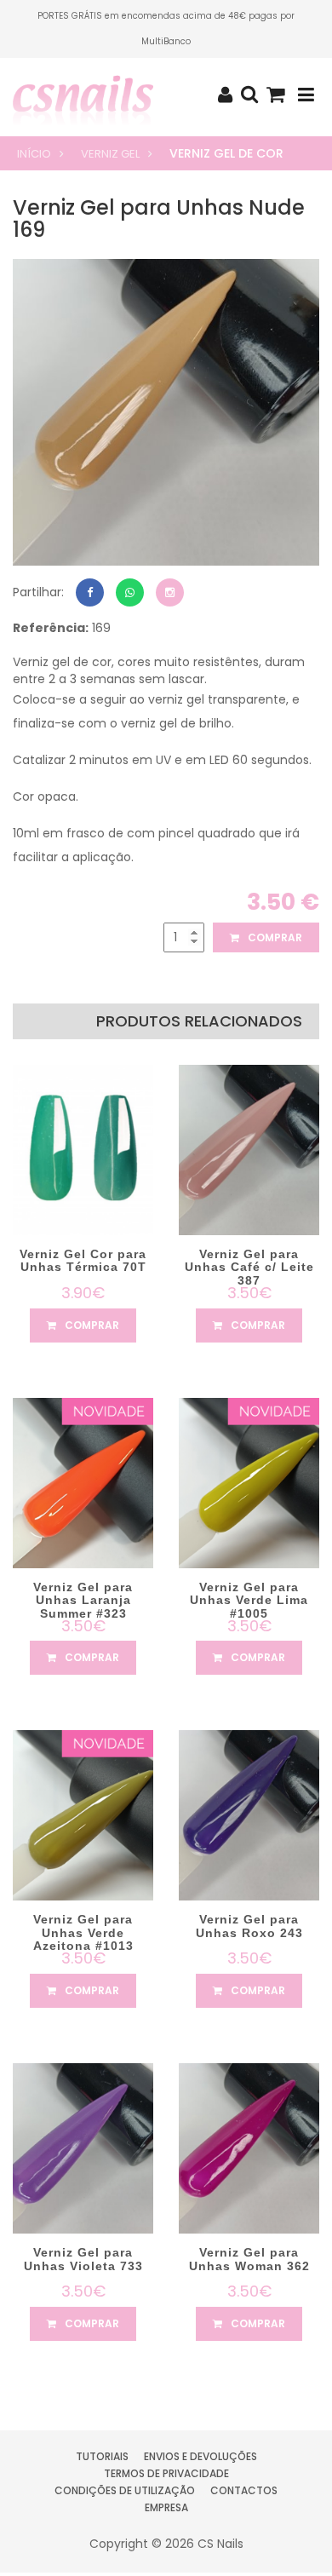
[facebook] (90, 592)
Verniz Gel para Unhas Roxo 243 (249, 1926)
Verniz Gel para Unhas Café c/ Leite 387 (249, 1267)
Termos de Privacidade (166, 2473)
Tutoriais (102, 2456)
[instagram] (170, 592)
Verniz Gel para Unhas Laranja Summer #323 (83, 1600)
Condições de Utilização (125, 2490)
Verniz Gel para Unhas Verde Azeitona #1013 (83, 1932)
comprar (274, 937)
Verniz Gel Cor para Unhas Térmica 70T (83, 1260)
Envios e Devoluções (200, 2456)
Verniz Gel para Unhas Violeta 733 (83, 2259)
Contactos (244, 2490)
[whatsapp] (130, 592)
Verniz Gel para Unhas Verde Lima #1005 (249, 1600)
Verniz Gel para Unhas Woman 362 (249, 2259)
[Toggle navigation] (306, 95)
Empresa (166, 2507)
